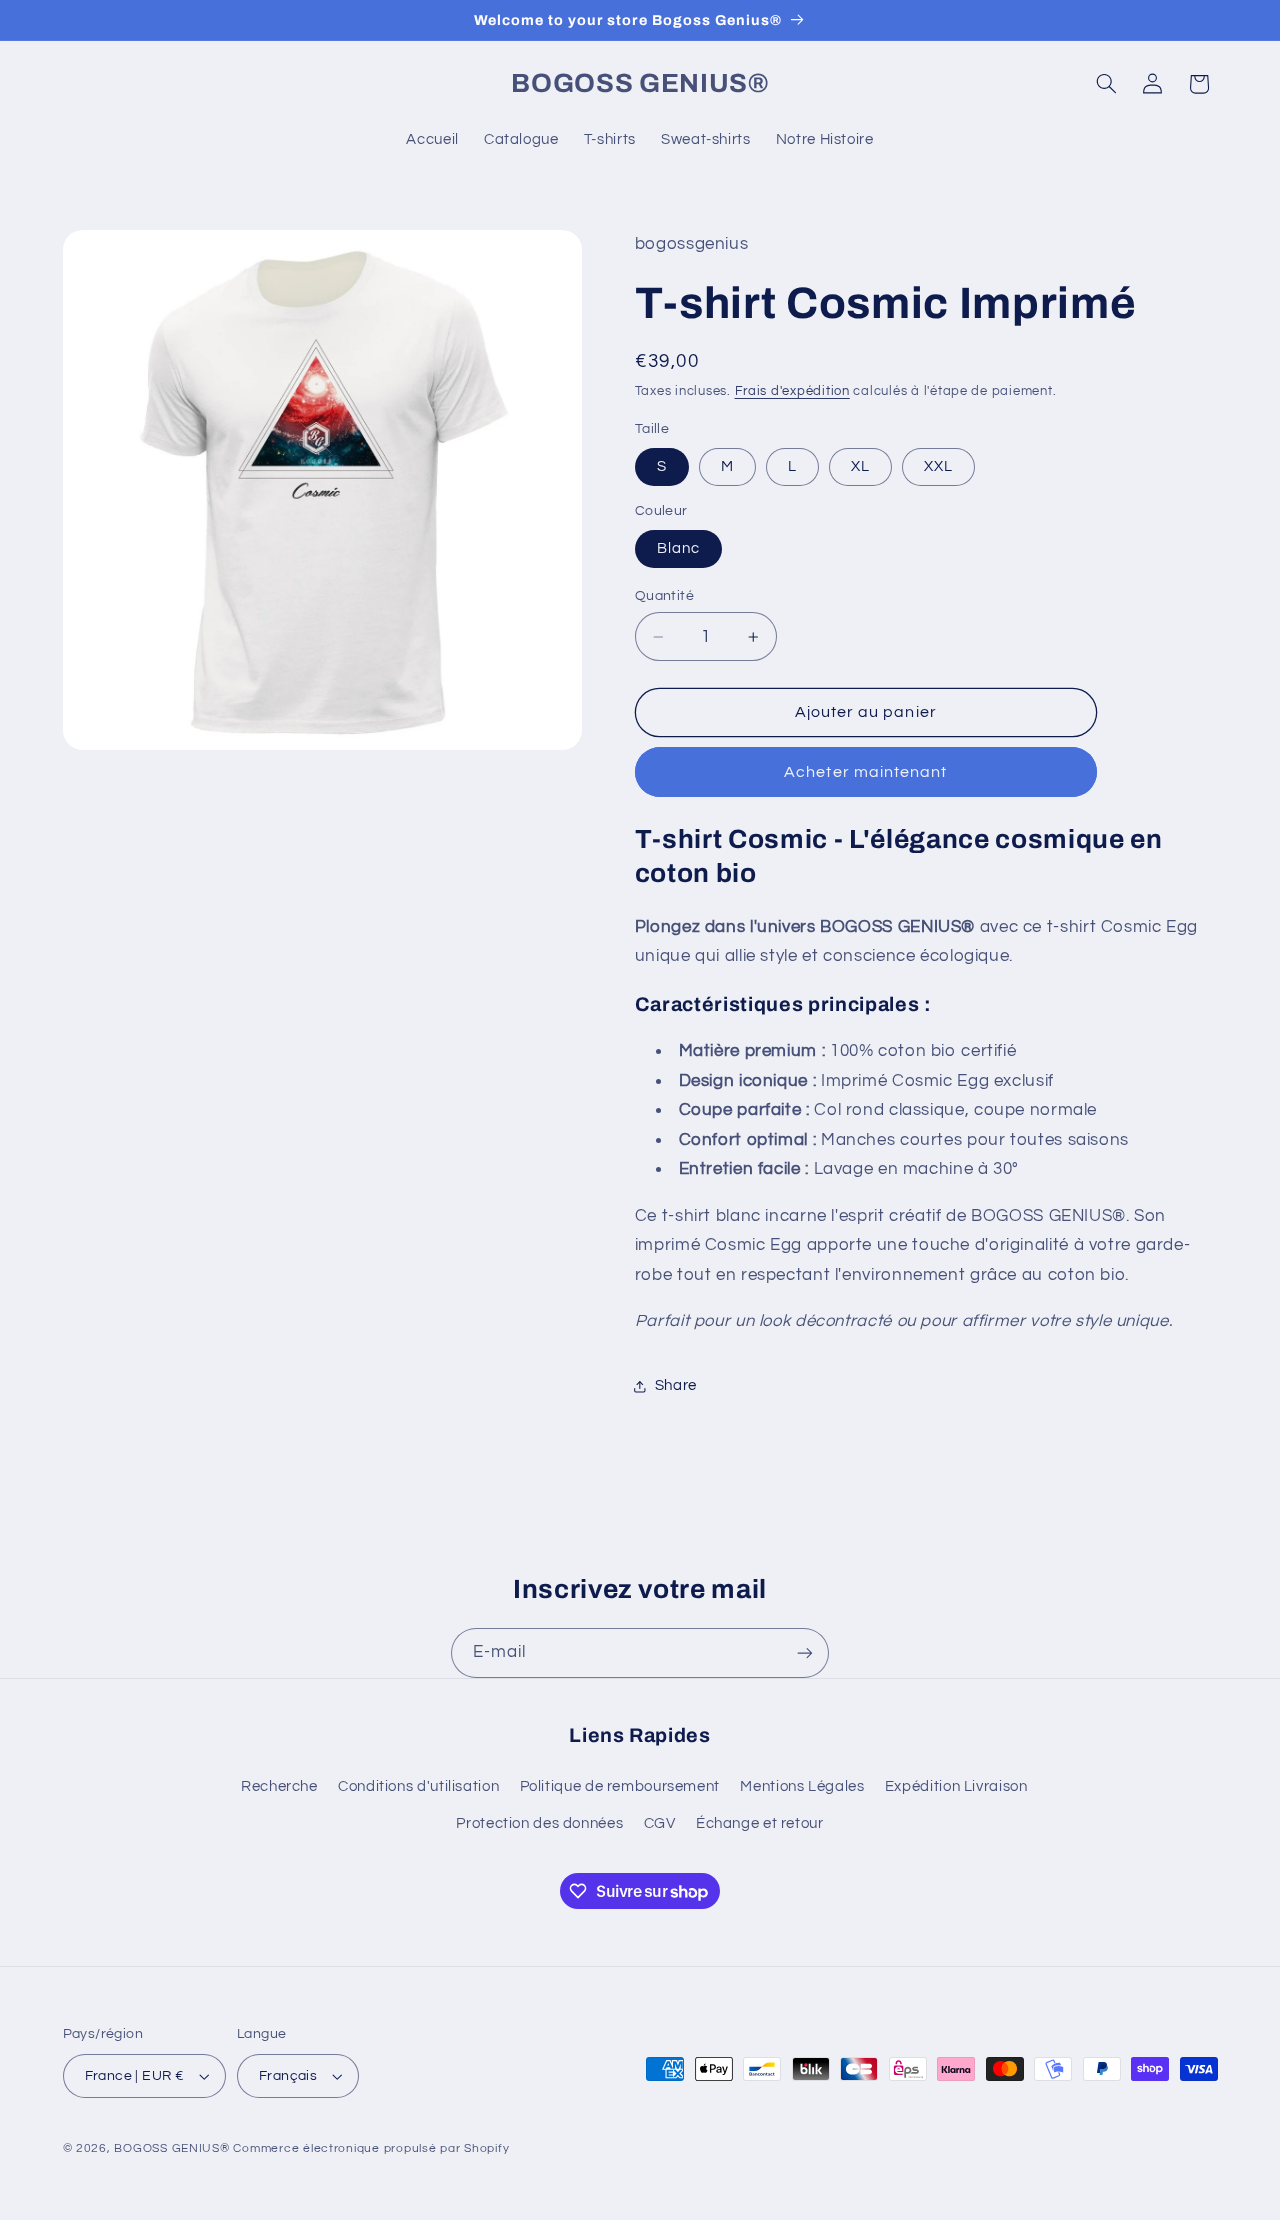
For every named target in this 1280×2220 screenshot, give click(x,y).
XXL (938, 466)
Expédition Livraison (956, 1786)
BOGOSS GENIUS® (171, 2148)
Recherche (279, 1786)
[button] (1106, 84)
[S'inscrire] (805, 1652)
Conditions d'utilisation (418, 1786)
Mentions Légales (802, 1786)
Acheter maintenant (865, 772)
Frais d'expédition (792, 391)
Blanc (678, 548)
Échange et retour (760, 1823)
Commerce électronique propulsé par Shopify (371, 2148)
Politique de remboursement (620, 1786)
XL (860, 466)
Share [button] (676, 1386)
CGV (660, 1823)
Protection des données (539, 1823)
